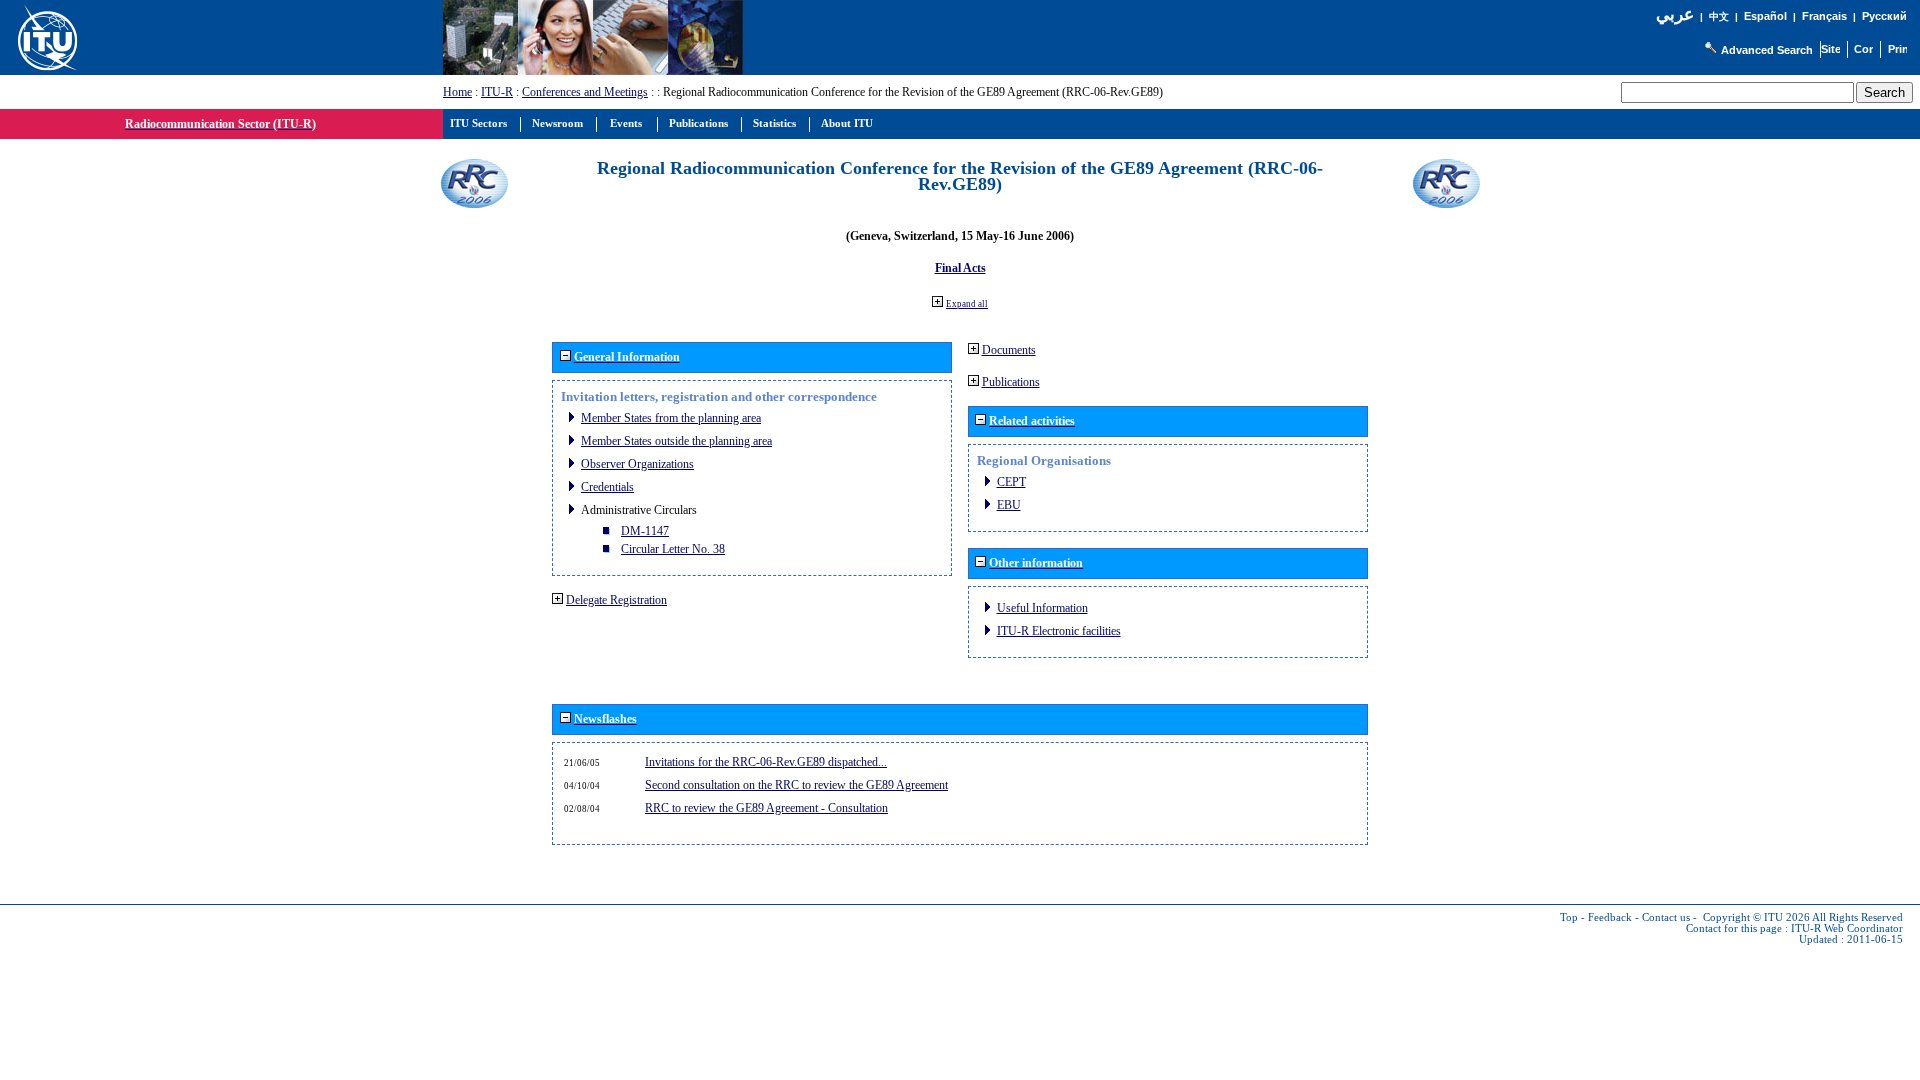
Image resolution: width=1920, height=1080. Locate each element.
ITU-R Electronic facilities (1059, 631)
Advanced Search (1767, 50)
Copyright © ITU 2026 (1756, 917)
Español (1765, 16)
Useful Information (1042, 608)
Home (457, 92)
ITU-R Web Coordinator (1847, 928)
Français (1824, 16)
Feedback (1610, 917)
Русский (1884, 16)
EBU (1009, 505)
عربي (1675, 14)
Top (1569, 917)
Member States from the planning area (671, 418)
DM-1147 (645, 531)
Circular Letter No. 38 (673, 549)
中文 (1719, 16)
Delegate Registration (616, 600)
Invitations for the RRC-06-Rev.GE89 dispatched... (766, 762)
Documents (1009, 350)
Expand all (967, 304)
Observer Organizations (637, 464)
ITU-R (497, 92)
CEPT (1011, 482)
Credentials (607, 487)
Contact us (1666, 917)
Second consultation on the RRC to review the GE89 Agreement (796, 785)
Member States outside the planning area (676, 441)
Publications (1011, 382)
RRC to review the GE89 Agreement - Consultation (766, 808)
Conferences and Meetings (585, 92)
